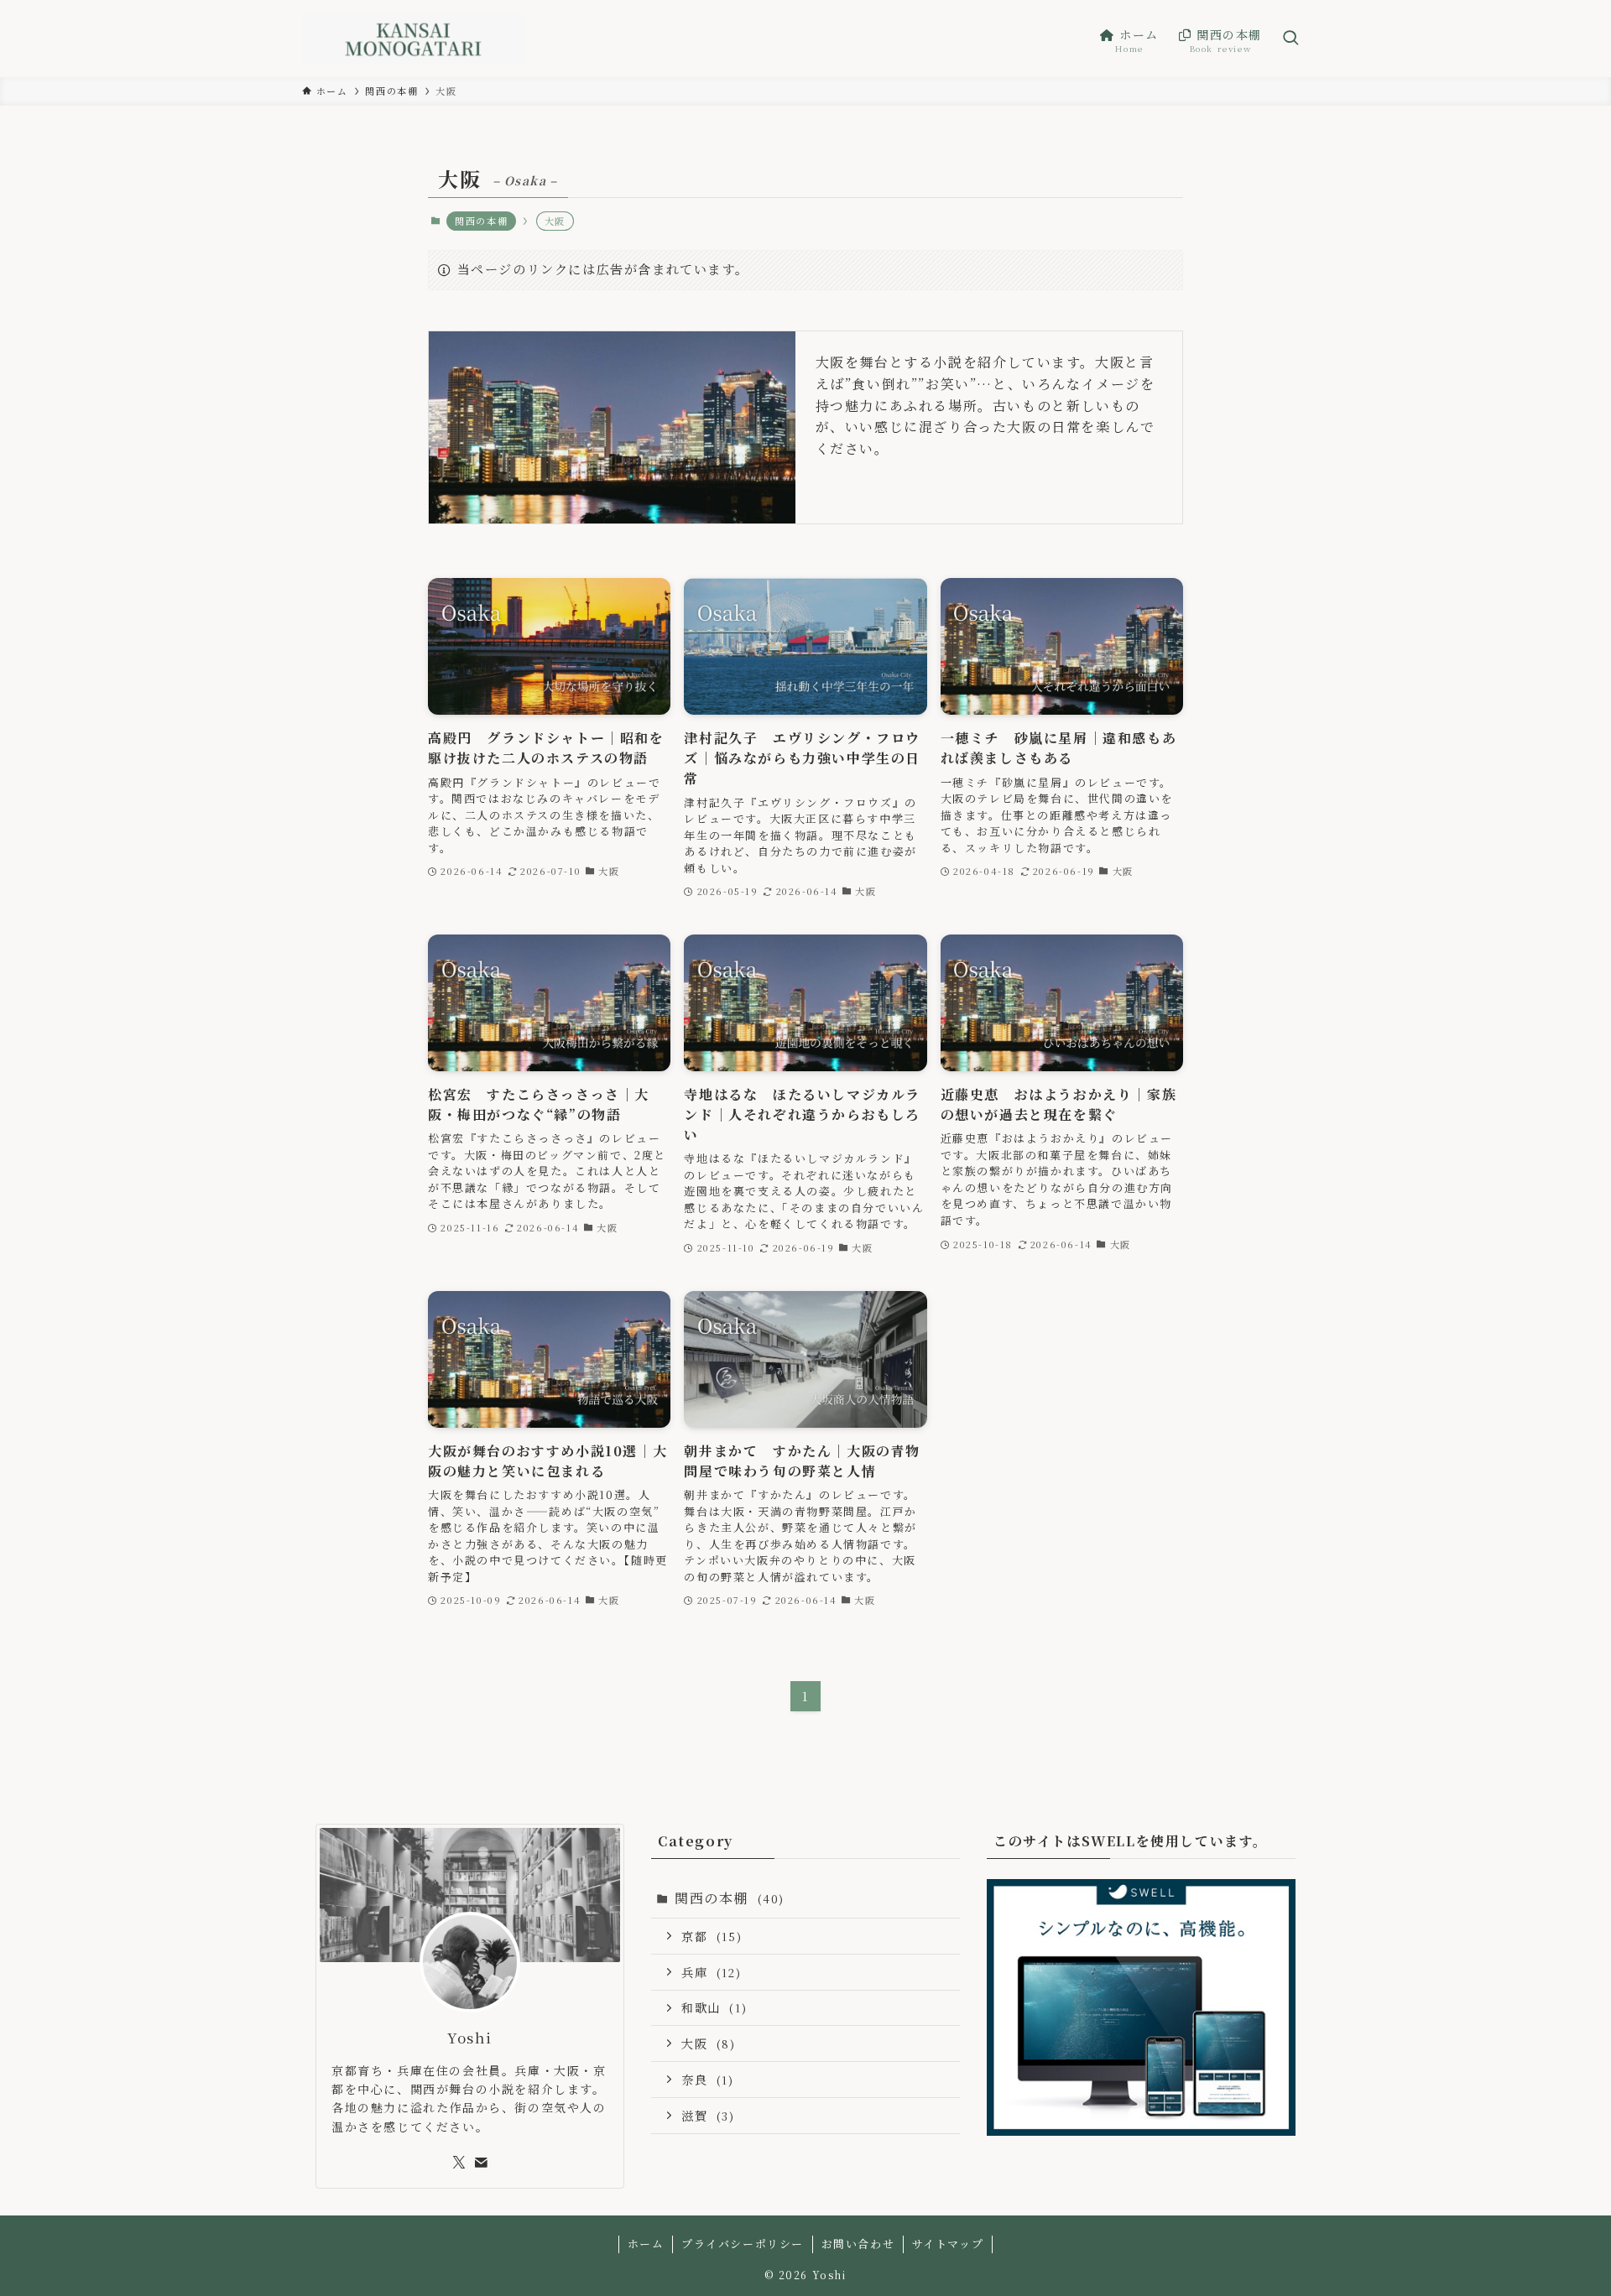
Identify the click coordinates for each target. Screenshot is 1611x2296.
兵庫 (711, 1972)
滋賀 (708, 2115)
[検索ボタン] (1290, 39)
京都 (712, 1936)
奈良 (708, 2079)
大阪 (709, 2043)
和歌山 (714, 2007)
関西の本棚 (481, 221)
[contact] (481, 2163)
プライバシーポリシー (743, 2244)
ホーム (646, 2244)
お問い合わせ (858, 2244)
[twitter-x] (459, 2163)
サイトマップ (948, 2244)
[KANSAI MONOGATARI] (413, 39)
